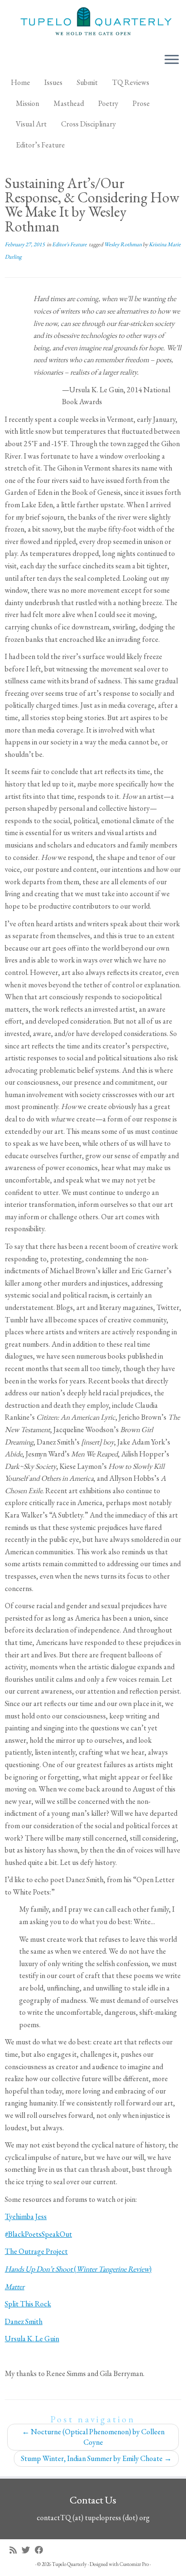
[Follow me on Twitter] (28, 2550)
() (78, 2269)
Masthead (69, 103)
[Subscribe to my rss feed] (15, 2550)
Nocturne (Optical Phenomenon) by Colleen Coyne (93, 2437)
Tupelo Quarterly (69, 2564)
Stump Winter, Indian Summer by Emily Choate (96, 2458)
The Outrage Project (36, 2251)
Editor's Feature (70, 244)
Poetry (108, 103)
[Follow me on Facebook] (41, 2550)
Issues (53, 82)
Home (21, 82)
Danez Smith (24, 2321)
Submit (87, 82)
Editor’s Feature (40, 145)
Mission (27, 103)
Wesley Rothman (123, 244)
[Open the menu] (172, 60)
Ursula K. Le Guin (32, 2339)
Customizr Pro (134, 2564)
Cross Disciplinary (88, 124)
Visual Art (31, 124)
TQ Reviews (131, 82)
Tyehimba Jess (26, 2216)
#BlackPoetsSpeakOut (38, 2234)
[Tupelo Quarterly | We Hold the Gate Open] (93, 23)
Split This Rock (28, 2304)
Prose (141, 103)
